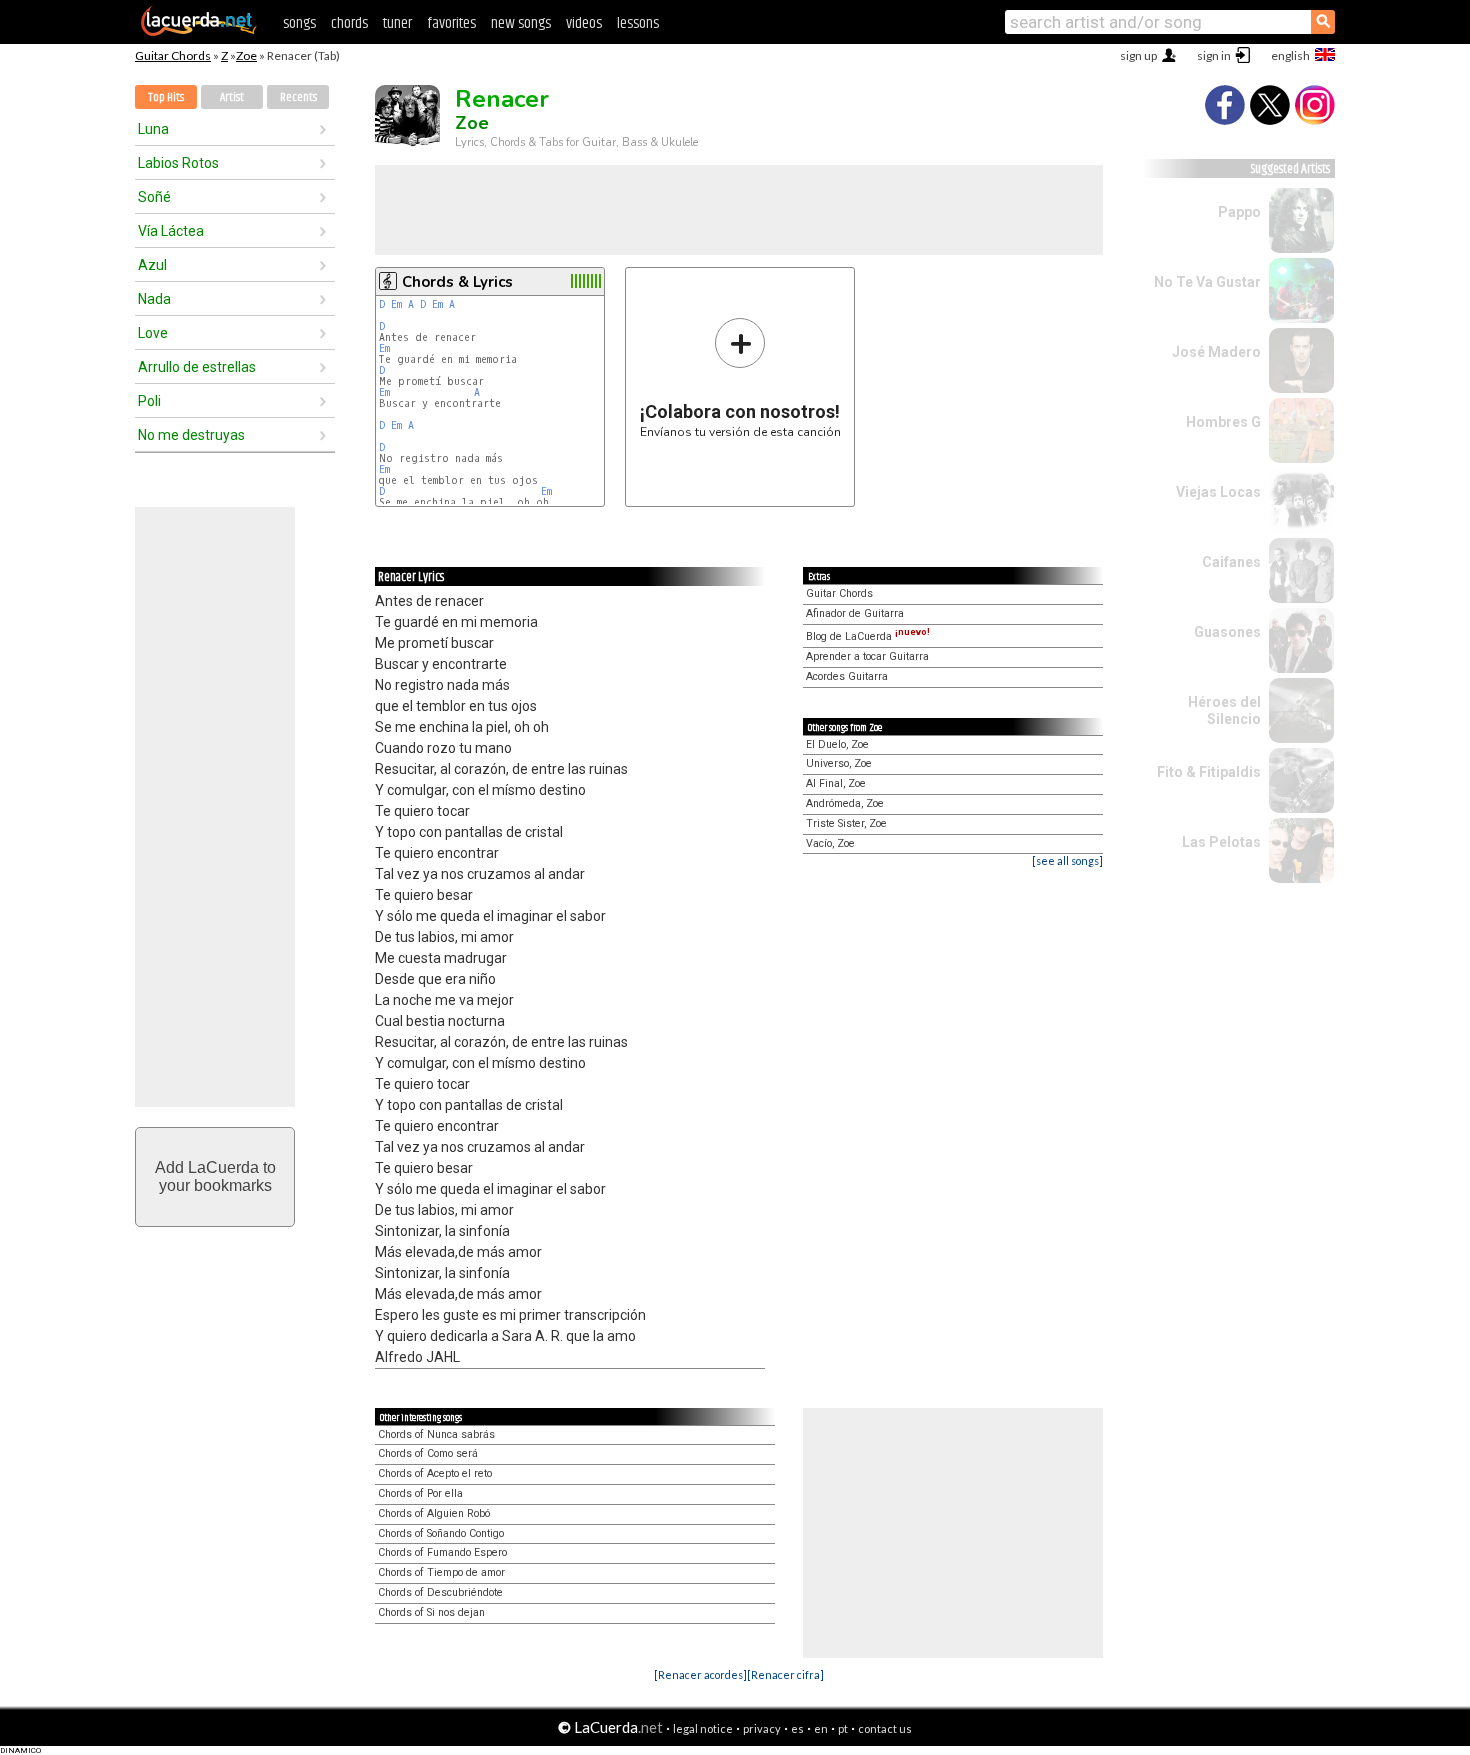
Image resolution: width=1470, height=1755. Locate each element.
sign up (1138, 55)
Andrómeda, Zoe (845, 803)
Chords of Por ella (420, 1493)
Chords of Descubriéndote (440, 1592)
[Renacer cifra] (785, 1674)
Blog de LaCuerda (868, 636)
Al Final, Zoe (836, 783)
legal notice (703, 1728)
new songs (521, 23)
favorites (451, 23)
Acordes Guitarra (847, 676)
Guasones (1227, 632)
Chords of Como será (428, 1453)
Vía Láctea (171, 231)
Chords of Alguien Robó (434, 1513)
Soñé (154, 197)
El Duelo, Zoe (837, 744)
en (821, 1728)
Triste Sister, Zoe (846, 823)
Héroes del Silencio (1224, 710)
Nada (154, 299)
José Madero (1216, 352)
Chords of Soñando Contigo (441, 1533)
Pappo (1239, 212)
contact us (885, 1728)
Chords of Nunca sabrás (436, 1434)
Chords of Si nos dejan (431, 1612)
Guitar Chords (173, 55)
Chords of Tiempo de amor (441, 1572)
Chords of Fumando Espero (442, 1552)
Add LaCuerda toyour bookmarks (215, 1176)
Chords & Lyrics (457, 282)
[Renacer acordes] (700, 1674)
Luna (153, 129)
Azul (152, 265)
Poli (149, 401)
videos (584, 23)
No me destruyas (191, 435)
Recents (298, 97)
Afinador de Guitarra (855, 613)
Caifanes (1231, 562)
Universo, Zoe (839, 763)
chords (349, 23)
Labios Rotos (178, 163)
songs (299, 23)
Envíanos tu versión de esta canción (740, 377)
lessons (638, 23)
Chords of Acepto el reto (435, 1473)
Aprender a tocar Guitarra (867, 656)
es (797, 1728)
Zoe (246, 55)
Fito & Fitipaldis (1209, 772)
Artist (232, 97)
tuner (397, 23)
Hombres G (1223, 422)
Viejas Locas (1218, 492)
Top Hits (166, 97)
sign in (1214, 55)
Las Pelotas (1221, 842)
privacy (762, 1728)
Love (153, 333)
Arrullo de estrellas (197, 367)
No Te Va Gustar (1207, 282)
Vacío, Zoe (830, 843)
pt (843, 1728)
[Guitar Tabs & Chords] (199, 32)
